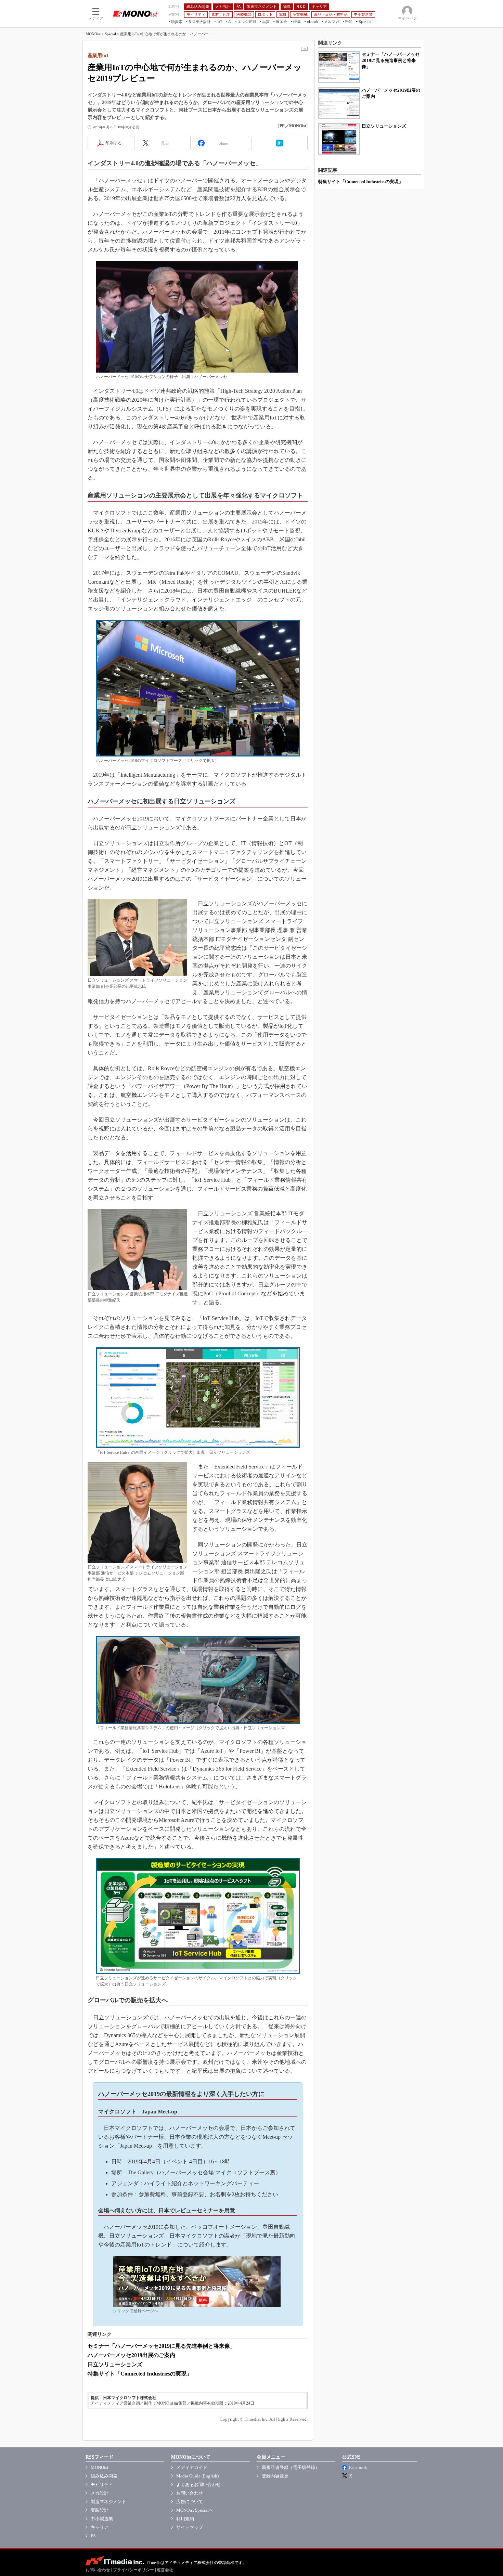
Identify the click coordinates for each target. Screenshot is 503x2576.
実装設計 (100, 2510)
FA (93, 2536)
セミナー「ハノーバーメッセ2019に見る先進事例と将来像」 (162, 2346)
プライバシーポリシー (133, 2570)
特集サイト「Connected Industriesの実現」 (140, 2374)
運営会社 (165, 2570)
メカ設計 (100, 2493)
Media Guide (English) (197, 2476)
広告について (190, 2502)
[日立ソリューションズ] (339, 139)
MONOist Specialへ (195, 2510)
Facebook (358, 2467)
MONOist (93, 34)
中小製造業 (102, 2519)
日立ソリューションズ (115, 2364)
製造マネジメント (108, 2502)
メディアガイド (192, 2467)
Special (110, 34)
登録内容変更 (275, 2476)
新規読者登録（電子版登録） (291, 2467)
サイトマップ (190, 2527)
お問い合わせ (190, 2493)
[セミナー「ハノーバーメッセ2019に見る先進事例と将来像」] (339, 67)
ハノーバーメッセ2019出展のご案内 (131, 2355)
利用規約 (185, 2519)
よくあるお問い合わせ (198, 2484)
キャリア (100, 2527)
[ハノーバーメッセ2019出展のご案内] (339, 103)
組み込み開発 (104, 2476)
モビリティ (102, 2484)
